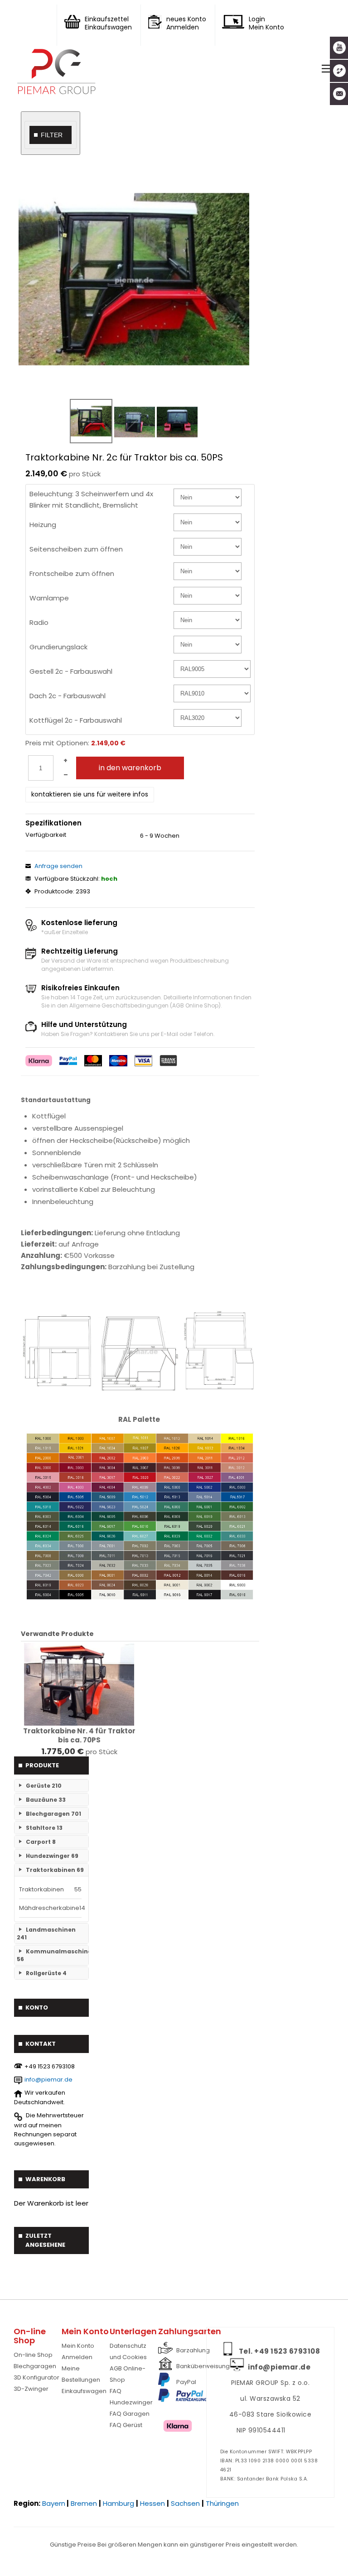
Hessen (152, 2503)
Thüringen (222, 2503)
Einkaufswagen (84, 2391)
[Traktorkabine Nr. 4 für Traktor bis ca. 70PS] (79, 1684)
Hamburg (118, 2503)
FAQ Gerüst (126, 2425)
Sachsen (185, 2503)
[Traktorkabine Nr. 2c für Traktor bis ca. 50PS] (134, 279)
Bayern (54, 2503)
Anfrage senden (58, 866)
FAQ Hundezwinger (131, 2397)
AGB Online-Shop (128, 2374)
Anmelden (77, 2357)
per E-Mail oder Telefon (182, 1034)
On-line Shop (33, 2355)
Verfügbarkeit (46, 835)
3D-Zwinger (31, 2389)
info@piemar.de (48, 2080)
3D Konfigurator (36, 2377)
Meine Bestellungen (81, 2374)
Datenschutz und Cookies (128, 2351)
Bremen (84, 2503)
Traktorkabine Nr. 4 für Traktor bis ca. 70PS (79, 1736)
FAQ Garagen (130, 2414)
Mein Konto (78, 2346)
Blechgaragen (35, 2366)
